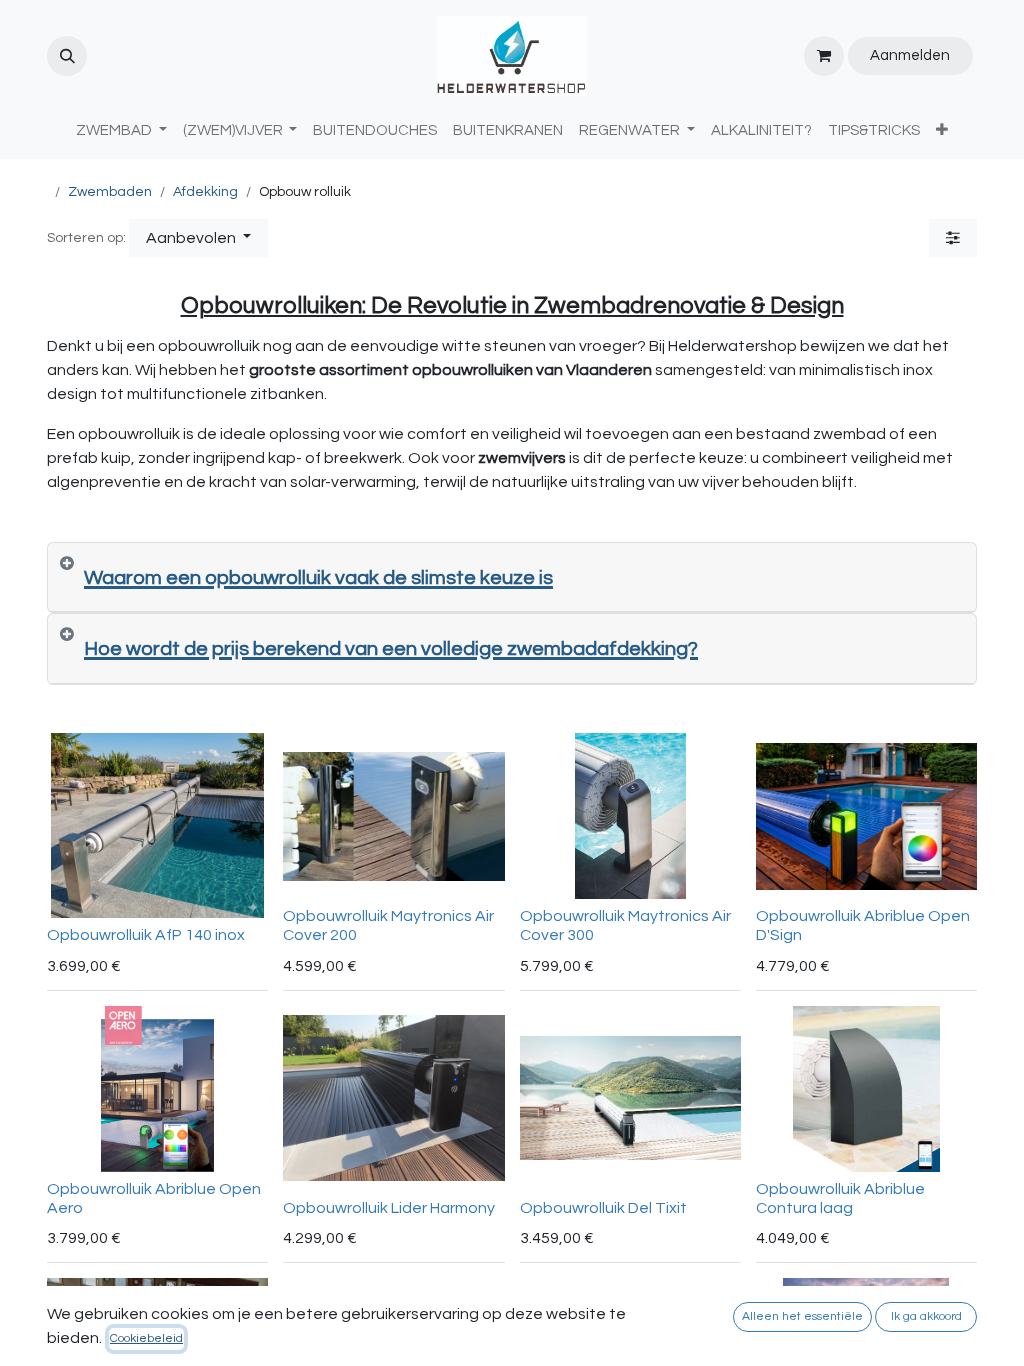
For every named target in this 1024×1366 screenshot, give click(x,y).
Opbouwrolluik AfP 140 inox (146, 935)
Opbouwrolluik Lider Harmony (389, 1208)
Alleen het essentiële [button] (802, 1316)
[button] (67, 56)
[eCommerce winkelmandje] (824, 56)
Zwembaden (110, 192)
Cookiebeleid (146, 1338)
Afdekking (205, 192)
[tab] (512, 578)
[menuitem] (375, 131)
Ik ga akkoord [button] (926, 1316)
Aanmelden (910, 55)
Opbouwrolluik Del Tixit (603, 1208)
